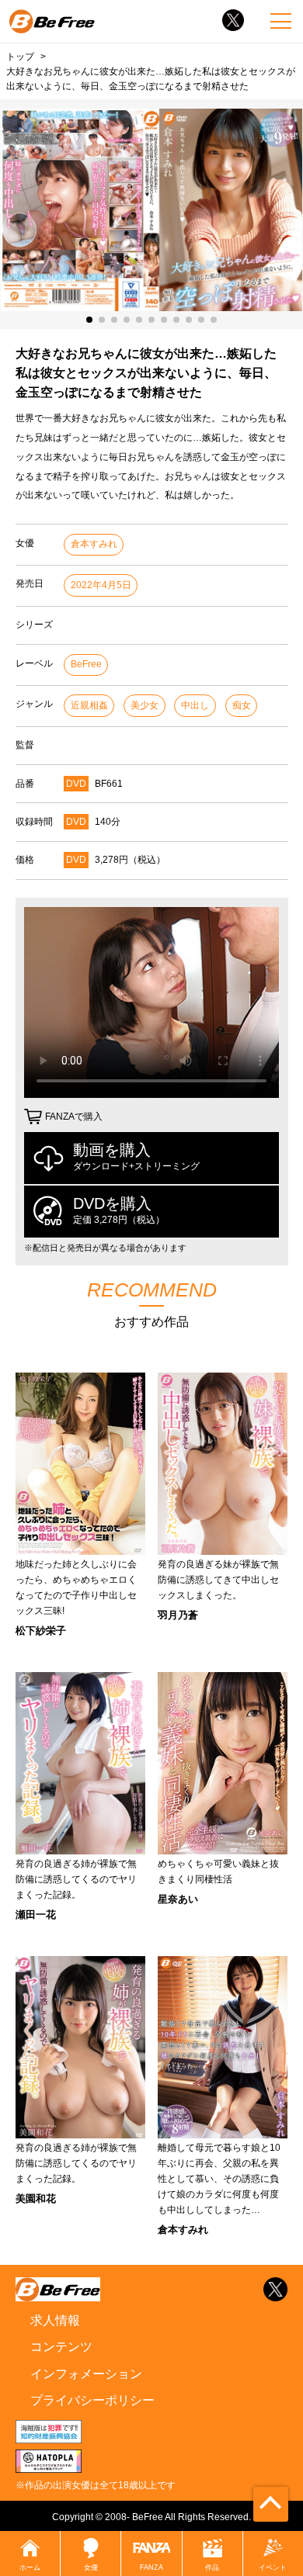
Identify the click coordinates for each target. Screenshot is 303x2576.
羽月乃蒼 (178, 1615)
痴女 (242, 705)
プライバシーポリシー (92, 2400)
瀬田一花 (36, 1915)
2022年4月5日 (101, 585)
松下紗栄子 (41, 1631)
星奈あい (178, 1899)
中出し (195, 705)
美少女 (145, 705)
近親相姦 (89, 705)
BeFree (86, 664)
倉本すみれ (94, 544)
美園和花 (36, 2199)
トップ (20, 56)
